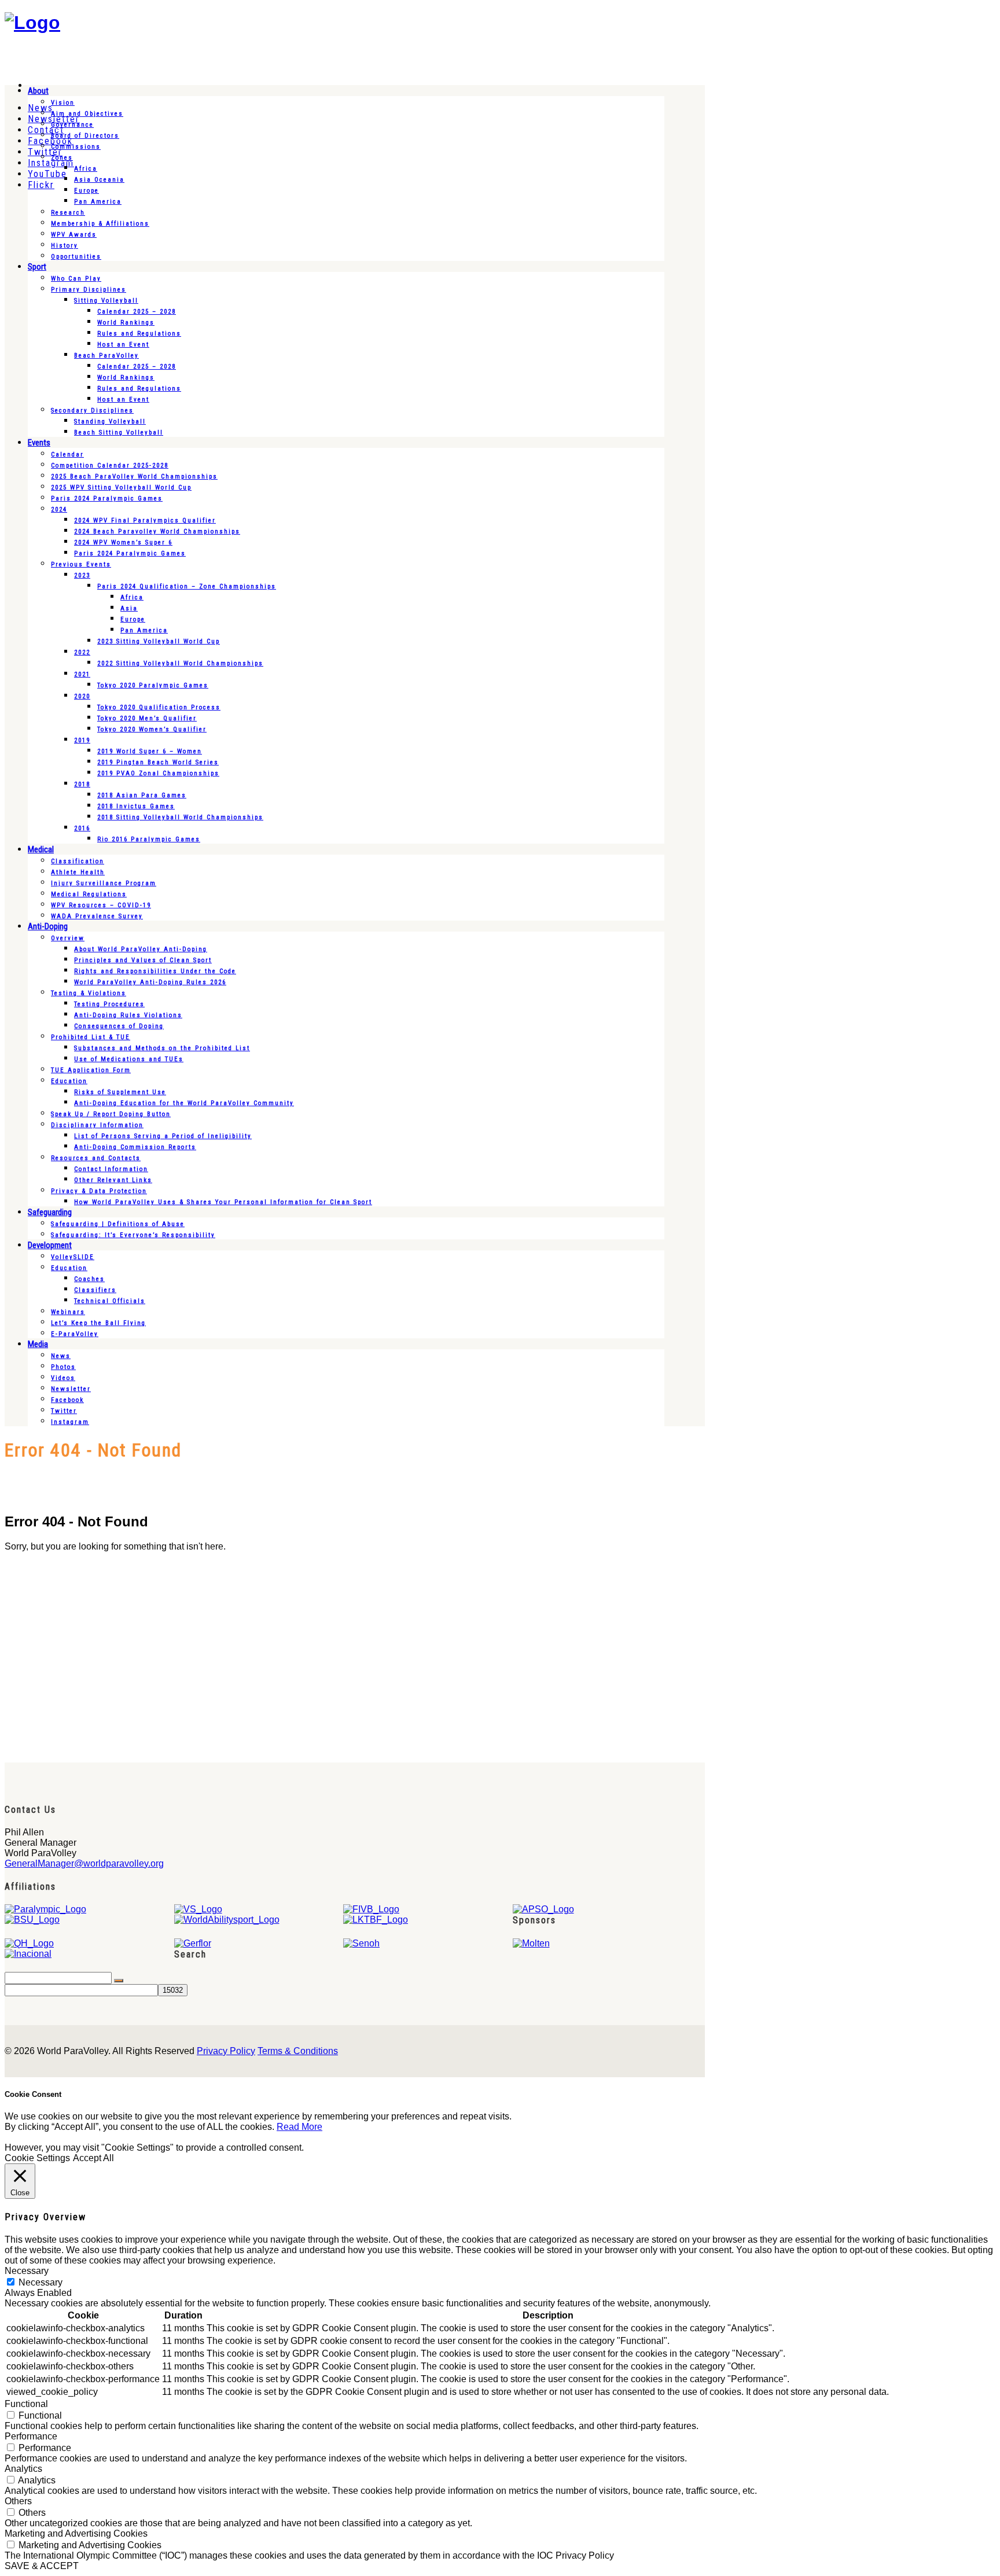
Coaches (89, 1279)
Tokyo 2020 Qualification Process (159, 707)
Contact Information (111, 1169)
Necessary (41, 2282)
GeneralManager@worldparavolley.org (84, 1863)
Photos (63, 1367)
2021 (82, 674)
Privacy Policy (226, 2051)
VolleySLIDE (73, 1257)
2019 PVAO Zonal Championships (158, 773)
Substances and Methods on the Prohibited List (162, 1048)
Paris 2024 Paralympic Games (107, 498)
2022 (82, 652)
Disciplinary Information (97, 1125)
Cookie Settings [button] (37, 2158)
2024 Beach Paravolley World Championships (157, 531)
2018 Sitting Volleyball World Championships (180, 817)
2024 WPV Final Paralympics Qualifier (145, 520)
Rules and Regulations (139, 334)
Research (68, 213)
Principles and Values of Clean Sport (143, 960)
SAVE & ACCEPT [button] (42, 2566)
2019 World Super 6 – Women (150, 751)
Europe (87, 191)
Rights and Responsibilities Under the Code (155, 971)
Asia (129, 608)
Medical (41, 849)
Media (38, 1344)
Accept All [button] (93, 2158)
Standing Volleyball (110, 422)
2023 (82, 575)
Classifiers (95, 1290)
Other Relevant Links (113, 1180)
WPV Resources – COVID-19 (101, 905)
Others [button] (18, 2501)
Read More (299, 2127)
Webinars (68, 1312)
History (65, 246)
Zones (62, 158)
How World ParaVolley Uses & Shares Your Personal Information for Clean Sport (223, 1202)
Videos (63, 1378)
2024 (59, 509)
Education (69, 1081)
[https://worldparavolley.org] (32, 23)
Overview (68, 938)
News (61, 1356)
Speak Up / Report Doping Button (111, 1114)
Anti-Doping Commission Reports (135, 1147)
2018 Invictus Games (136, 806)
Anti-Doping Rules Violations (128, 1015)
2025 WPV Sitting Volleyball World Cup (121, 487)
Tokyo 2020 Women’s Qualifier (152, 729)
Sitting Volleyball (106, 301)
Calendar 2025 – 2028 (137, 312)
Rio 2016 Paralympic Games (149, 839)
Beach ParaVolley (106, 356)
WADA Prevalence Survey (97, 916)
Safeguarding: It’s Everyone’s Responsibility (133, 1235)
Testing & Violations (89, 993)
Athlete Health (78, 872)
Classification (78, 861)
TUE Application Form (91, 1070)
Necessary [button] (27, 2271)
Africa (86, 169)
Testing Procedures (109, 1004)
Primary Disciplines (89, 290)
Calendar (67, 455)
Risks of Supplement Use (120, 1092)
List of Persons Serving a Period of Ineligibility (163, 1136)
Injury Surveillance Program (104, 883)
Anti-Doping (48, 926)
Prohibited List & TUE (91, 1037)
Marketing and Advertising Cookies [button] (76, 2533)
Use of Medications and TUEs (129, 1059)
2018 (82, 784)
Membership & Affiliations (100, 224)
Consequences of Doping (119, 1026)
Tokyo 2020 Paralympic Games (153, 685)
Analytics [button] (23, 2469)
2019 (82, 740)
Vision (63, 103)
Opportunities (76, 257)
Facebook (67, 1400)
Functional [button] (26, 2404)
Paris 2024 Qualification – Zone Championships (187, 586)
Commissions (76, 147)
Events (39, 443)
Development (50, 1245)
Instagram (70, 1422)
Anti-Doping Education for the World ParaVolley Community (184, 1103)
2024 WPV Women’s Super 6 (123, 542)
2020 (82, 696)
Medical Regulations (89, 894)
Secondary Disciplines (92, 411)
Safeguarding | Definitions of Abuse (118, 1224)
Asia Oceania (99, 180)
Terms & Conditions (298, 2051)
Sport (37, 267)
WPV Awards (74, 235)
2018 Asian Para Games (142, 795)
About (38, 91)
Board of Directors (85, 136)
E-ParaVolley (75, 1334)
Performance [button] (31, 2436)
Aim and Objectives (87, 114)
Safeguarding (50, 1212)
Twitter (64, 1411)
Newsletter (71, 1389)
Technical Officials (110, 1301)
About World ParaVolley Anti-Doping (141, 949)
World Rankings (126, 323)
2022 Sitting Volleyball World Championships (180, 663)
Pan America (98, 202)
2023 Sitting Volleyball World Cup (159, 641)
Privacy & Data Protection (99, 1191)
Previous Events (81, 564)
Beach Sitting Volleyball (119, 433)
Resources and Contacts (96, 1158)
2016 (82, 828)
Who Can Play (76, 279)
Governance (72, 125)
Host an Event (123, 345)
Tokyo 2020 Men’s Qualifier (147, 718)
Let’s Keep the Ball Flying (98, 1323)
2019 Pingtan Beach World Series (158, 762)
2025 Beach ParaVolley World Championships (134, 476)
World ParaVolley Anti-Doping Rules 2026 (150, 982)
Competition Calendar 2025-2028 (110, 465)
